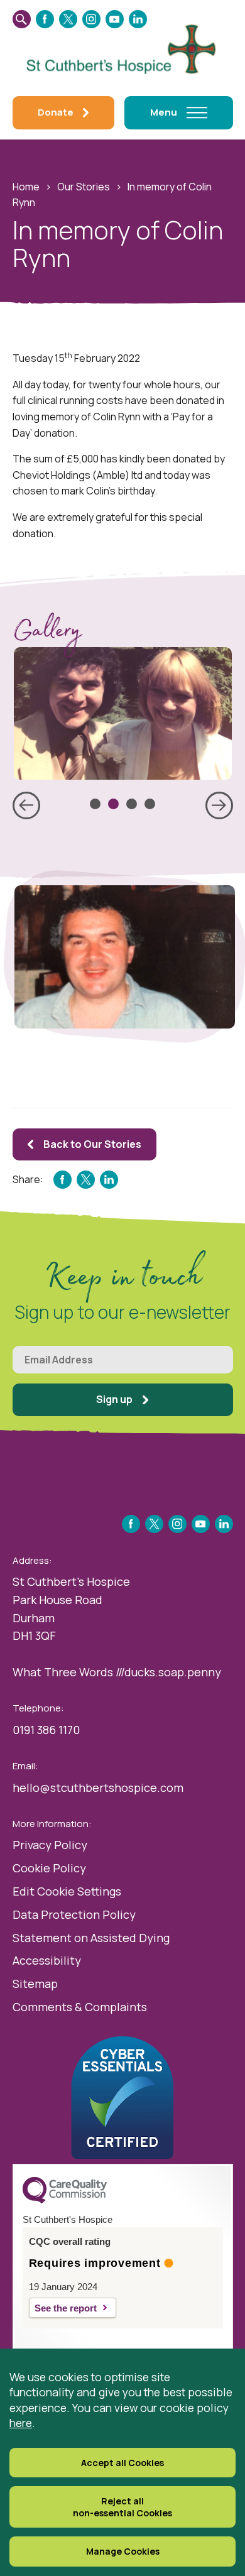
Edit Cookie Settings (67, 1891)
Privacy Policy (50, 1845)
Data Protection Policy (74, 1914)
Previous (26, 805)
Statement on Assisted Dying (91, 1938)
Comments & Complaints (80, 2007)
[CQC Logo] (65, 2200)
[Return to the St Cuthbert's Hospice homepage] (123, 47)
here (21, 2423)
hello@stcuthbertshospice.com (98, 1787)
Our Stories (84, 187)
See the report (66, 2308)
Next (219, 805)
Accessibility (47, 1960)
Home (26, 187)
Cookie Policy (49, 1868)
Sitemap (35, 1984)
